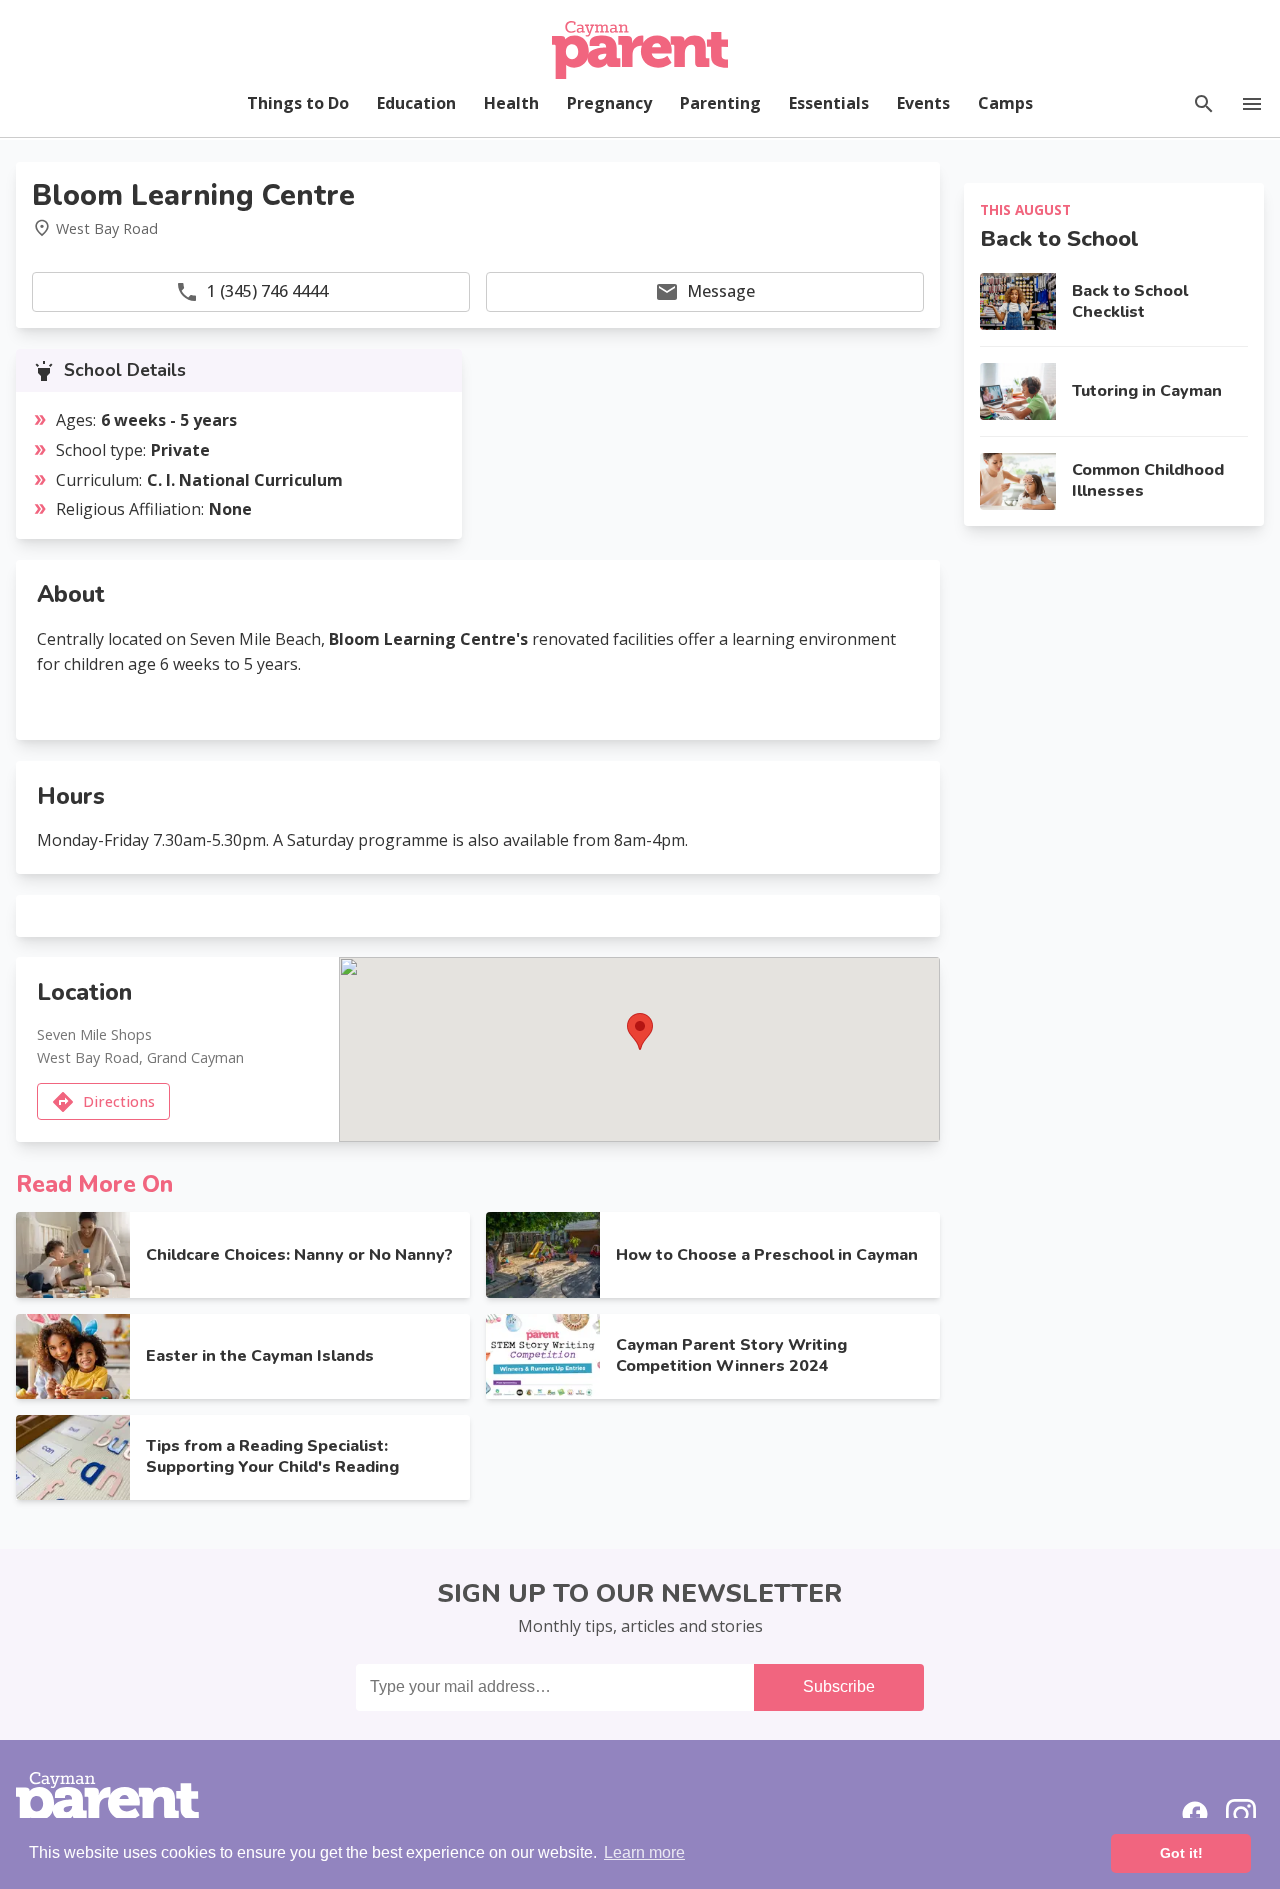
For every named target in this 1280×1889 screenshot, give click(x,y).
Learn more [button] (644, 1852)
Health (511, 103)
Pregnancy (609, 103)
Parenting (720, 103)
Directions (119, 1101)
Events (923, 103)
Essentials (829, 103)
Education (416, 103)
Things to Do (298, 103)
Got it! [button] (1181, 1853)
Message (721, 291)
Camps (1005, 103)
